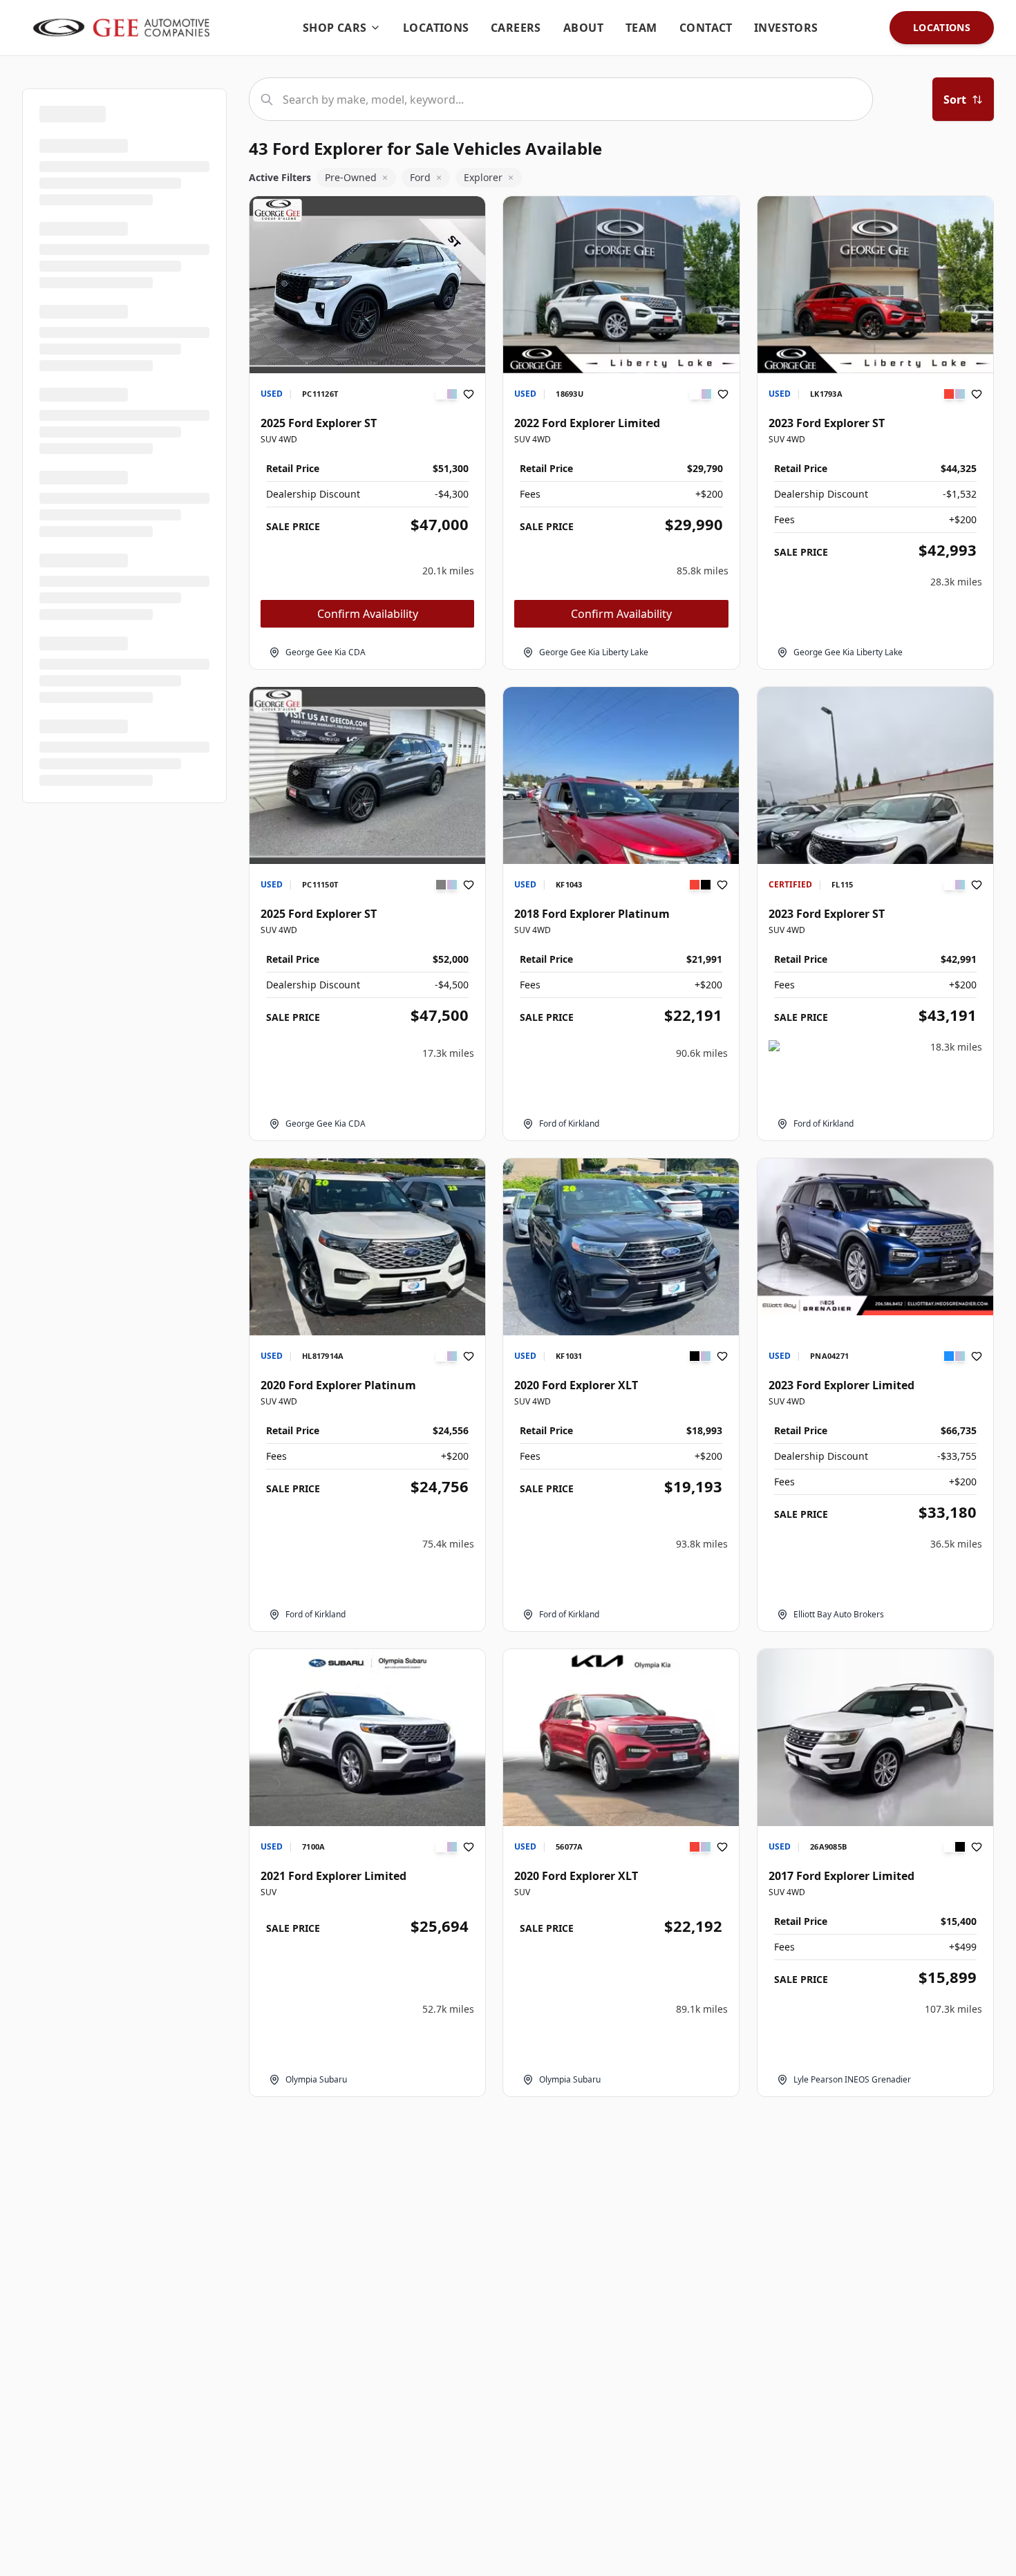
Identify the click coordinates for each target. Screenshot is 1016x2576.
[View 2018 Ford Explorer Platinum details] (621, 844)
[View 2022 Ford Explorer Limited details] (621, 285)
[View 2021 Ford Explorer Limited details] (367, 1738)
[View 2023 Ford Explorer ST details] (875, 285)
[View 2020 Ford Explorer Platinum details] (367, 1247)
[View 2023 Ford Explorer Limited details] (875, 1237)
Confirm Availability (368, 614)
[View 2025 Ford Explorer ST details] (367, 285)
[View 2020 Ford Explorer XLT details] (621, 1247)
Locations (942, 27)
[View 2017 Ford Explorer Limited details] (875, 1738)
